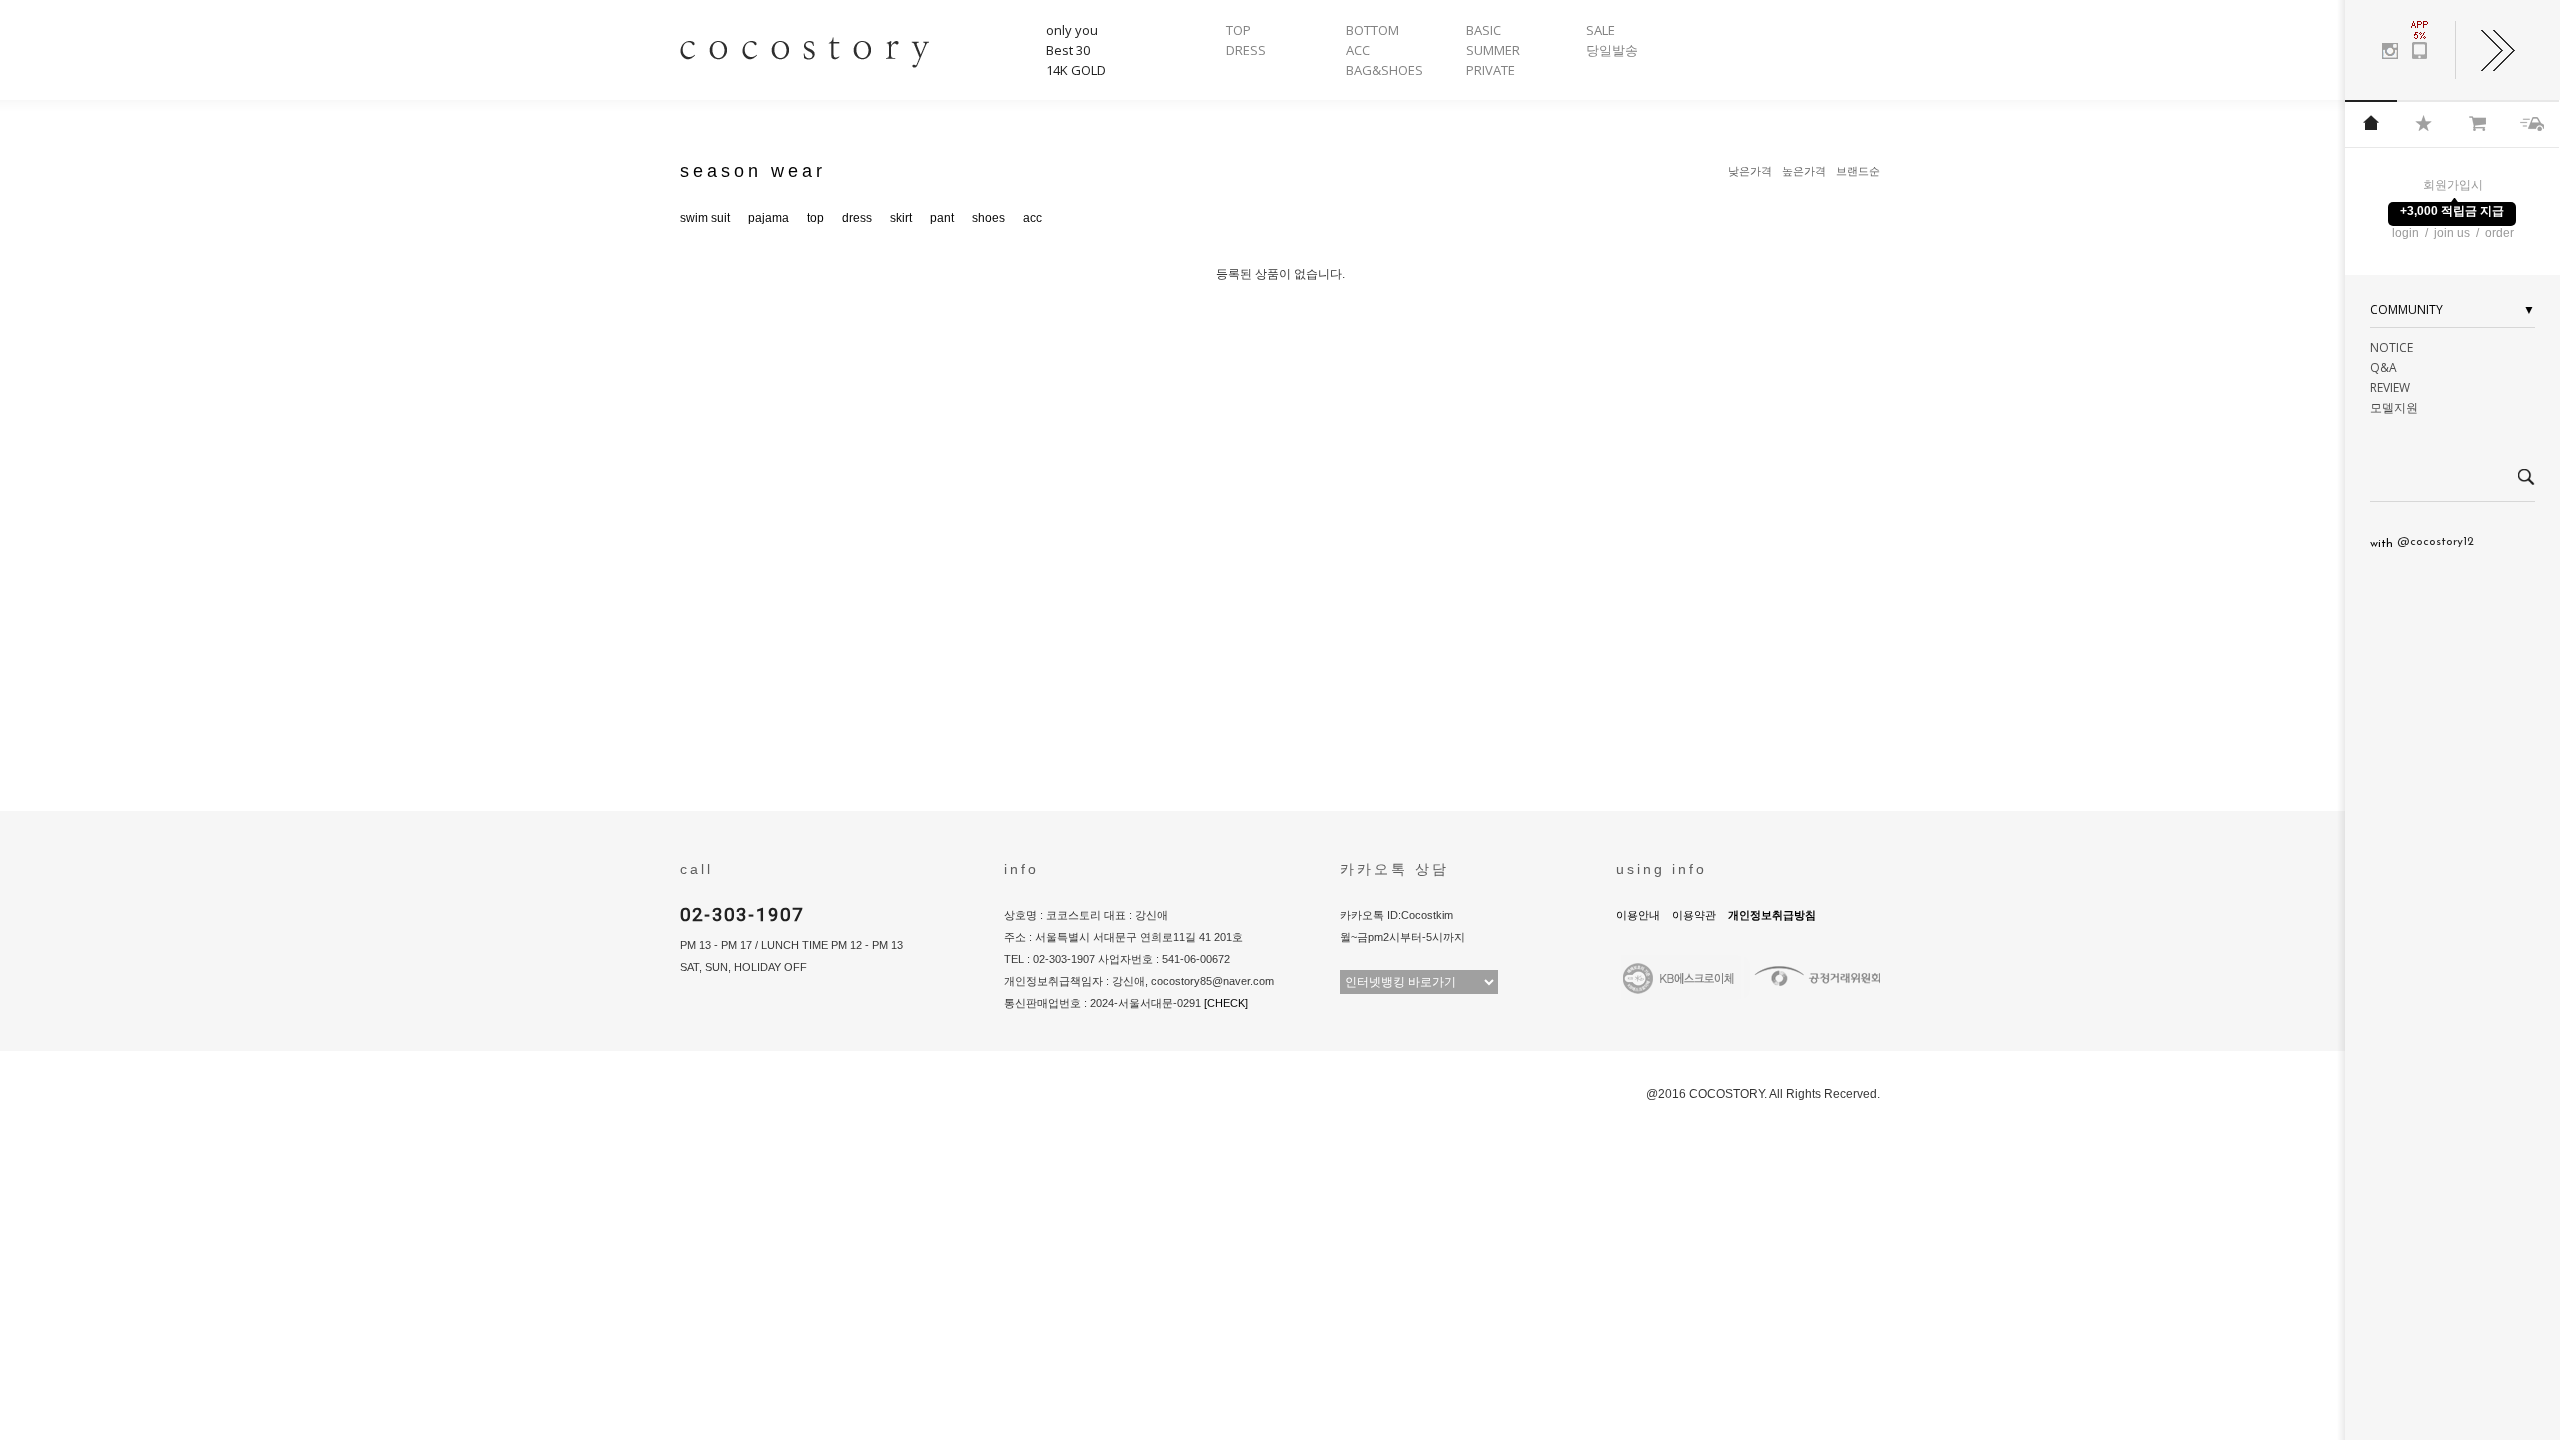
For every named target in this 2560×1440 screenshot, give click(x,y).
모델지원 (2394, 407)
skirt (901, 218)
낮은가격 (1750, 171)
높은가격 (1804, 171)
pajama (768, 218)
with (2422, 543)
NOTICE (2391, 347)
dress (857, 218)
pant (942, 218)
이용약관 (1694, 915)
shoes (988, 218)
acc (1032, 218)
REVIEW (2390, 387)
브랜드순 (1858, 171)
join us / (2458, 233)
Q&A (2383, 367)
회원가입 (2447, 185)
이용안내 (1638, 915)
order (2499, 233)
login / (2411, 233)
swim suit (705, 218)
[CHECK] (1226, 1003)
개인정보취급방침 (1772, 915)
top (815, 218)
